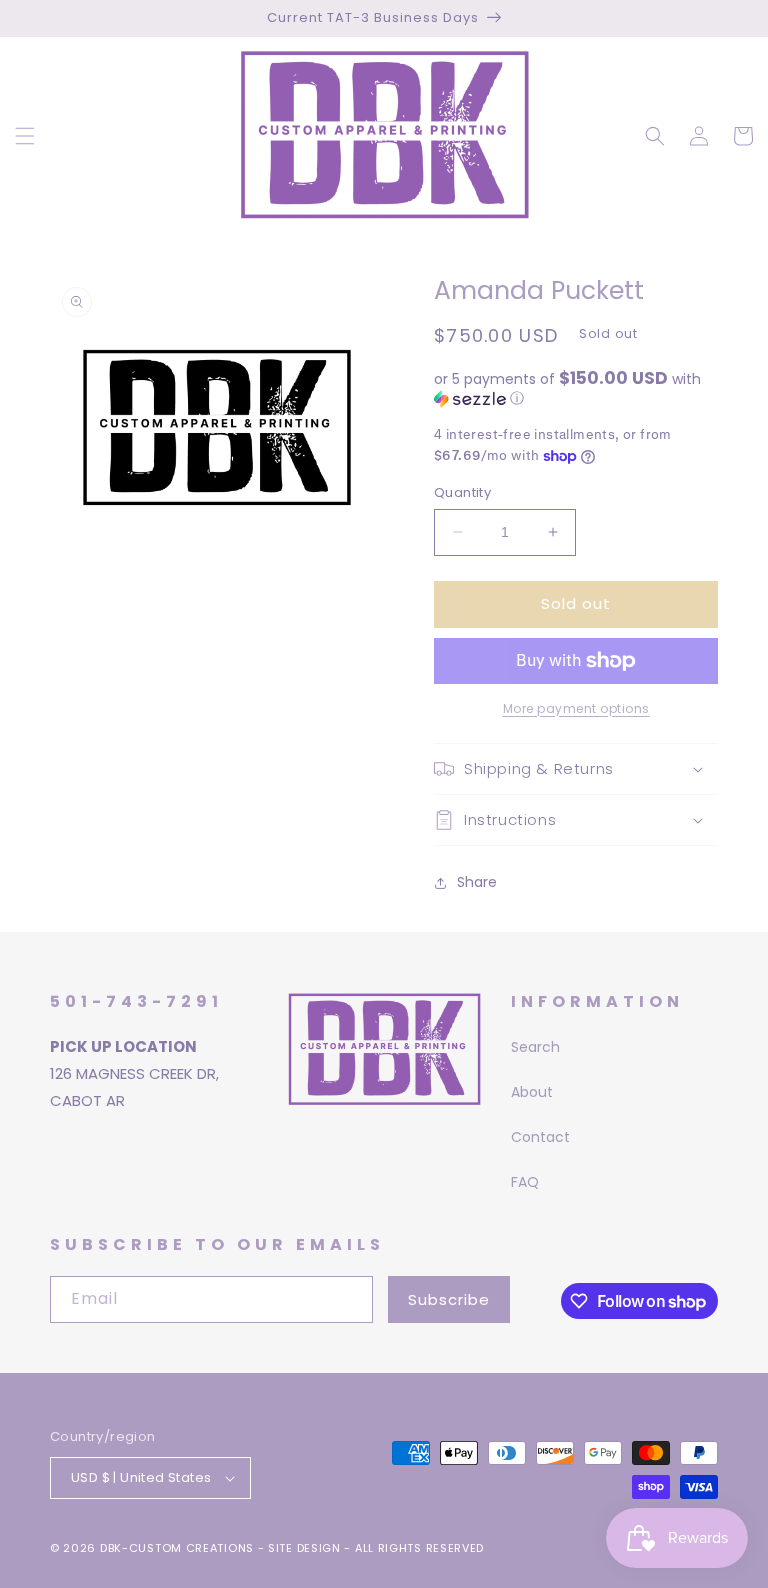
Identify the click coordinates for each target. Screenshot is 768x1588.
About (532, 1092)
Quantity (462, 492)
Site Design (304, 1548)
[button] (25, 136)
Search (535, 1047)
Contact (540, 1137)
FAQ (525, 1182)
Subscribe (449, 1299)
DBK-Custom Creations (177, 1548)
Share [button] (477, 882)
